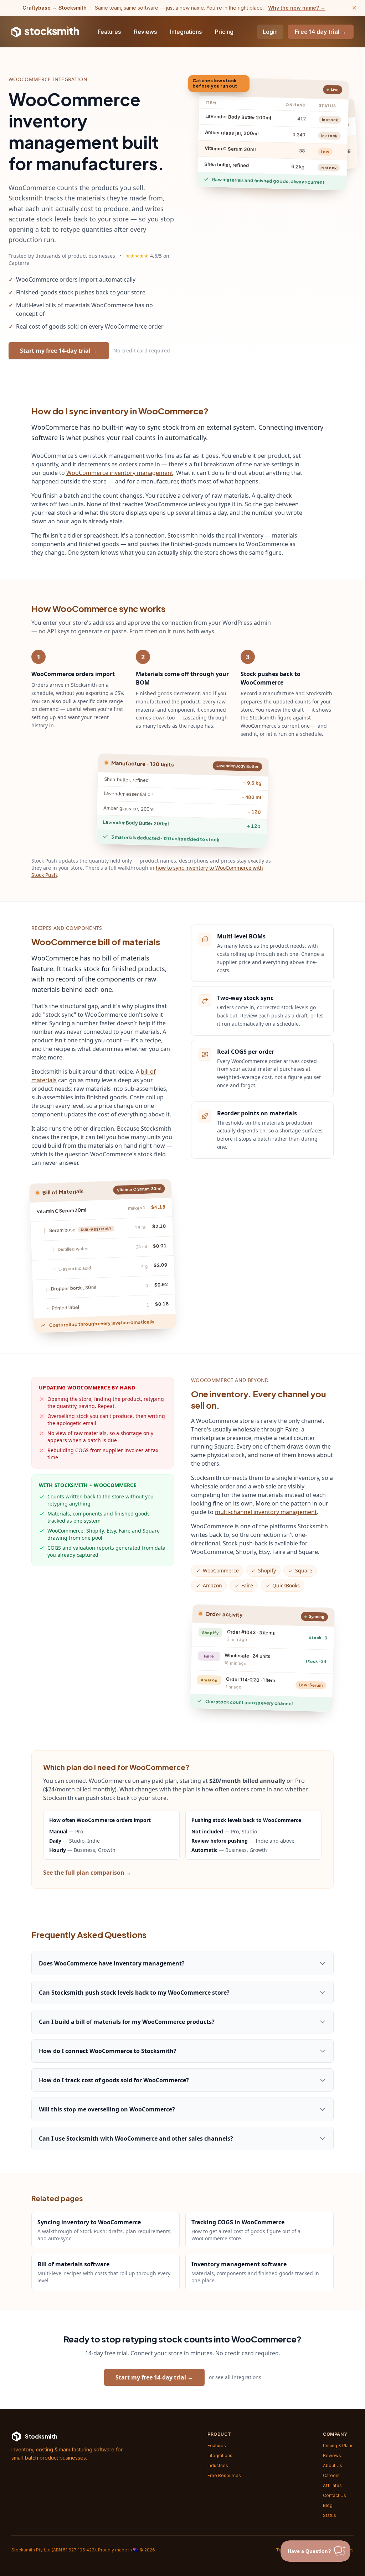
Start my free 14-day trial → (59, 351)
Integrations (186, 32)
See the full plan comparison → (87, 1873)
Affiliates (332, 2485)
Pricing (224, 32)
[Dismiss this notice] (354, 8)
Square (304, 1570)
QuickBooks (286, 1585)
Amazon (212, 1585)
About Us (333, 2465)
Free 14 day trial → (321, 32)
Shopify (267, 1570)
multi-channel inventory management (266, 1512)
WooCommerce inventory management (120, 473)
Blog (328, 2505)
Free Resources (224, 2475)
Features (109, 32)
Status (330, 2515)
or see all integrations (235, 2377)
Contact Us (335, 2495)
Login (270, 32)
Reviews (145, 32)
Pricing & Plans (338, 2446)
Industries (218, 2465)
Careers (331, 2475)
